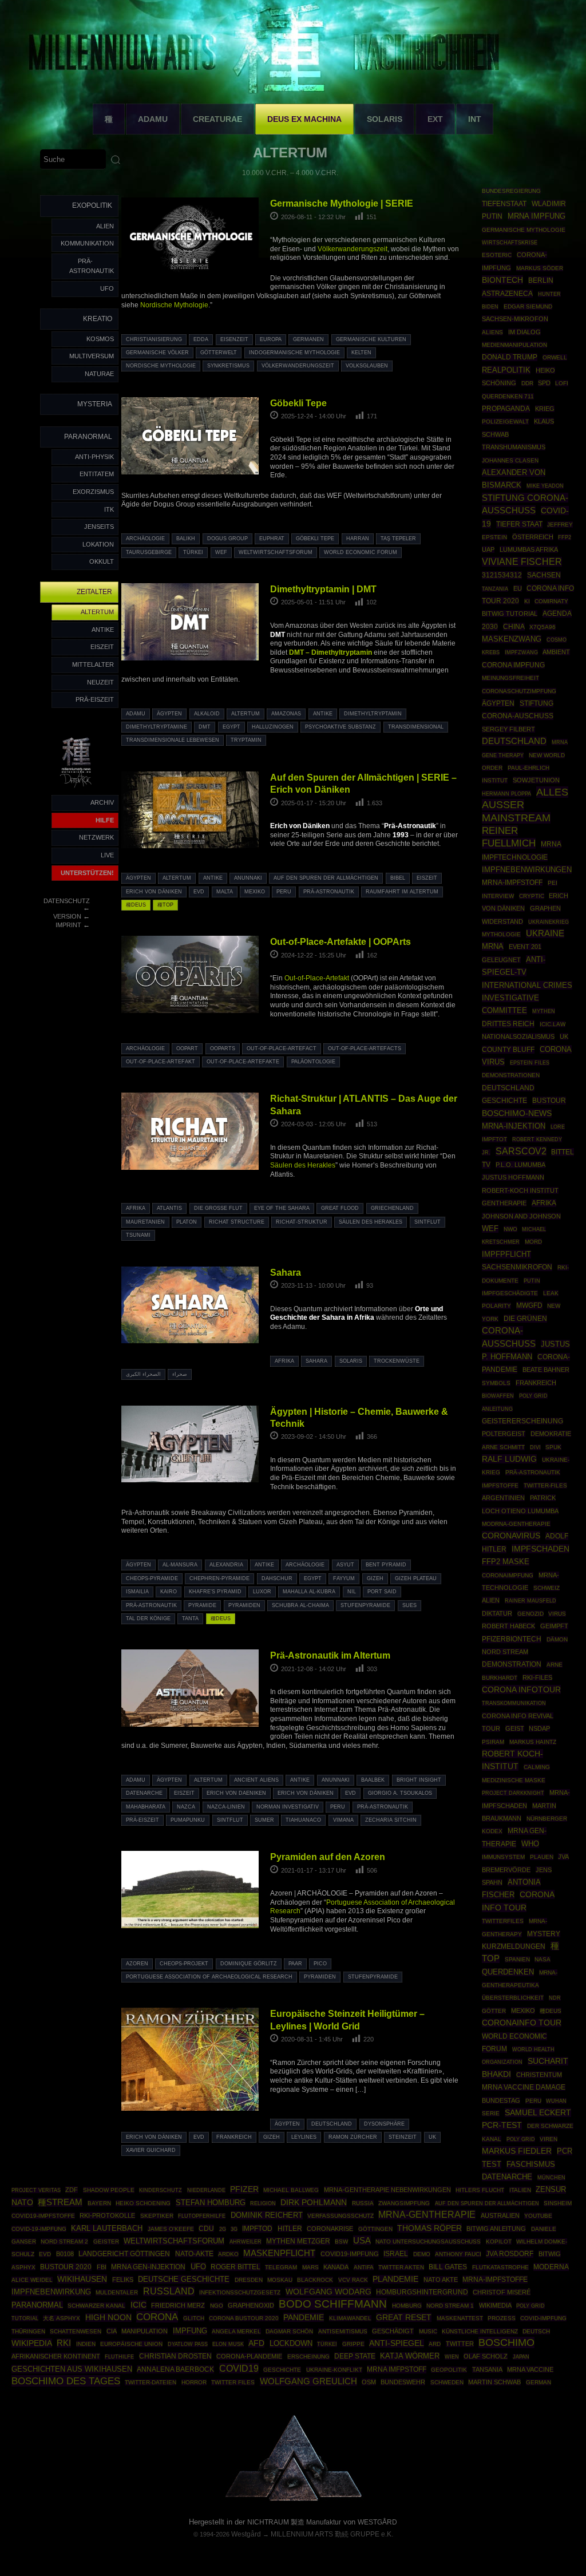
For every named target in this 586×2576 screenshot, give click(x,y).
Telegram (281, 2267)
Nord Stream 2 (64, 2241)
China (514, 627)
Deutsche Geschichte (184, 2279)
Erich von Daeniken (236, 1793)
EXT (435, 119)
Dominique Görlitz (249, 1964)
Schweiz (547, 1588)
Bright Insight (419, 1780)
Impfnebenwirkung (51, 2292)
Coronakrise (330, 2229)
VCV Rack (353, 2280)
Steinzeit (403, 2137)
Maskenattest (460, 2318)
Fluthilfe (119, 2357)
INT (475, 119)
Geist (515, 1728)
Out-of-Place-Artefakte (243, 1062)
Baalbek (373, 1780)
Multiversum (92, 356)
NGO (217, 2306)
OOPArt (187, 1048)
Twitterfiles (503, 1921)
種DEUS (136, 905)
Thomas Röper (429, 2228)
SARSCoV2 (521, 1151)
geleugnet (501, 960)
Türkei (193, 552)
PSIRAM (493, 1742)
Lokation (98, 544)
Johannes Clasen (510, 460)
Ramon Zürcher (353, 2137)
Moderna (551, 2267)
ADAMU (153, 119)
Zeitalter (94, 592)
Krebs (491, 652)
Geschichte (282, 2370)
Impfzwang (521, 652)
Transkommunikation (514, 1703)
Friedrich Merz (178, 2305)
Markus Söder (540, 268)
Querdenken (508, 1972)
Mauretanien (145, 1222)
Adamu (136, 714)
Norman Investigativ (288, 1807)
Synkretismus (228, 366)
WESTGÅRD (377, 2522)
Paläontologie (313, 1062)
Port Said (382, 1592)
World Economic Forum (361, 552)
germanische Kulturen (371, 339)
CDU (206, 2228)
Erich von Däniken (154, 892)
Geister (106, 2241)
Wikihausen (82, 2279)
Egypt (231, 727)
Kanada (336, 2267)
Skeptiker (157, 2216)
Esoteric (497, 255)
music (428, 2331)
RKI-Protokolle (107, 2215)
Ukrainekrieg (549, 922)
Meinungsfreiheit (510, 678)
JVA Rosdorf (510, 2254)
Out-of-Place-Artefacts (365, 1048)
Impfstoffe (500, 1485)
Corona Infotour (521, 1689)
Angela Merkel (236, 2331)
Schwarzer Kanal (96, 2306)
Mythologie (501, 934)
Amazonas (286, 714)
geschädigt (393, 2331)
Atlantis (169, 1208)
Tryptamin (246, 740)
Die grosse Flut (218, 1208)
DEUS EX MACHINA (304, 119)
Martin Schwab (494, 2382)
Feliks (123, 2280)
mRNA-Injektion (514, 1126)
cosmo (557, 640)
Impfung (190, 2331)
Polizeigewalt (505, 422)
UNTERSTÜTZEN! (87, 873)
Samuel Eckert (538, 2112)
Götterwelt (219, 353)
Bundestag (501, 2100)
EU (518, 588)
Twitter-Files (545, 1485)
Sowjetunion (536, 780)
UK (432, 2137)
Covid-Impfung (543, 2318)
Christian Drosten (175, 2356)
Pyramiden (244, 1605)
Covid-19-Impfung (39, 2229)
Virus (557, 1614)
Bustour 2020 (66, 2267)
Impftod (257, 2229)
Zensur (551, 2189)
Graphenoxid (251, 2305)
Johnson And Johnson (521, 1216)
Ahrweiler (246, 2241)
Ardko (228, 2254)
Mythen (544, 1011)
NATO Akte (441, 2280)
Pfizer (244, 2189)
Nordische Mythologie (174, 305)
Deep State (355, 2356)
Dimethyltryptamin (373, 714)
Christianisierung (154, 339)
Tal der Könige (148, 1619)
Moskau (280, 2280)
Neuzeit (100, 682)
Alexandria (226, 1565)
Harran (358, 539)
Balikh (186, 539)
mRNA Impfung (536, 216)
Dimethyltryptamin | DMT (323, 589)
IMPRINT (68, 925)
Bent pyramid (386, 1565)
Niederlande (206, 2190)
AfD (256, 2343)
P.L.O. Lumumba (520, 1165)
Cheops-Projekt (184, 1964)
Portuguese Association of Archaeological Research (209, 1977)
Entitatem (97, 474)
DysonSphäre (384, 2124)
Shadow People (109, 2190)
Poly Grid (521, 2139)
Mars (310, 2267)
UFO (107, 288)
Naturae (99, 374)
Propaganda (506, 409)
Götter (494, 2011)
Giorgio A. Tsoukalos (400, 1793)
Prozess (502, 2318)
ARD (435, 2344)
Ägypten (169, 714)
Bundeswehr (403, 2382)
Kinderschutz (161, 2190)
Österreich (533, 537)
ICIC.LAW (553, 1024)
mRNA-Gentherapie (427, 2215)
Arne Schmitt (503, 1447)
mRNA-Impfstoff (512, 883)
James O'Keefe (171, 2229)
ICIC (138, 2305)
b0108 (65, 2254)
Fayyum (344, 1578)
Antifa (364, 2267)
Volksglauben (367, 366)
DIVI (535, 1447)
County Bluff (508, 1050)
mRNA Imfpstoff (397, 2369)
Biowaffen (498, 1396)
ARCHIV (102, 802)
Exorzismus (93, 492)
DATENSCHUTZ (67, 901)
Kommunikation (87, 243)
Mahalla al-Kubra (309, 1592)
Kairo (169, 1592)
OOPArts (223, 1048)
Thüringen (28, 2331)
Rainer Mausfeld (530, 1600)
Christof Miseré (502, 2292)
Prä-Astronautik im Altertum (330, 1655)
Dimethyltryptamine (157, 727)
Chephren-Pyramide (219, 1578)
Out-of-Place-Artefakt (317, 978)
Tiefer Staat (519, 524)
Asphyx (23, 2267)
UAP (488, 549)
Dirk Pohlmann (314, 2202)
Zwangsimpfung (404, 2203)
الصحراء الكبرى (143, 1374)
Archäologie (145, 539)
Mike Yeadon (545, 486)
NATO (22, 2202)
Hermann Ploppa (506, 794)
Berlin (541, 280)
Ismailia (137, 1592)
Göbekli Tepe (298, 403)
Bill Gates (448, 2267)
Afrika (136, 1208)
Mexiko (255, 892)
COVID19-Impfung (350, 2254)
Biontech (502, 280)
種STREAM (60, 2202)
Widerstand (502, 921)
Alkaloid (207, 714)
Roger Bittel (235, 2267)
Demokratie (551, 1434)
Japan (521, 2357)
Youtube (538, 2216)
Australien (500, 2215)
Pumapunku (188, 1820)
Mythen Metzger (298, 2241)
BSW (341, 2241)
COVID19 (239, 2368)
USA (362, 2240)
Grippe (353, 2344)
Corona (157, 2317)
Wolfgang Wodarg (328, 2292)
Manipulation (144, 2331)
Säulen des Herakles (303, 1165)
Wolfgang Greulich (308, 2381)
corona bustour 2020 (244, 2318)
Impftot (494, 1139)
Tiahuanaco (303, 1820)
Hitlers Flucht (480, 2190)
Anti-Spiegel (397, 2343)
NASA (543, 1959)
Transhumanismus (514, 447)
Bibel (398, 878)
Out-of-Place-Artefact (282, 1048)
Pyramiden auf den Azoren (328, 1857)
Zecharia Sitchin (391, 1820)
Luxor (262, 1592)
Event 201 (525, 947)
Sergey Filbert (508, 729)
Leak (551, 1293)
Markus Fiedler (517, 2151)
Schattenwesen (76, 2331)
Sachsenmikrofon (517, 1267)
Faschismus (531, 2165)
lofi (562, 383)
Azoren (137, 1964)
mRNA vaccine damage (524, 2087)
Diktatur (497, 1613)
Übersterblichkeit (513, 1998)
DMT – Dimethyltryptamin (330, 652)
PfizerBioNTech (512, 1639)
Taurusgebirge (149, 552)
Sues (409, 1605)
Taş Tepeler (398, 539)
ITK (109, 509)
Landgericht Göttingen (124, 2254)
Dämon (557, 1639)
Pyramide (202, 1605)
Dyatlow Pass (188, 2344)
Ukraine (545, 933)
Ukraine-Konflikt (334, 2370)
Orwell (555, 357)
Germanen (308, 339)
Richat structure (237, 1222)
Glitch (194, 2318)
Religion (263, 2203)
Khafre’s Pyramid (215, 1592)
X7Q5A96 (543, 627)
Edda (201, 339)
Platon (187, 1222)
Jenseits (99, 527)
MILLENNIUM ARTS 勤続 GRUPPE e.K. (332, 2534)
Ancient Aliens (256, 1780)
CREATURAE (217, 119)
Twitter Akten (401, 2267)
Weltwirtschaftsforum (276, 552)
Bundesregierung (511, 191)
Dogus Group (227, 539)
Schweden (447, 2382)
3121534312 (502, 575)
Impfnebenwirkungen (527, 870)
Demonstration (512, 1664)
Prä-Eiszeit (95, 699)
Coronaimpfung (508, 1575)
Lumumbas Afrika (529, 549)
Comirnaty (551, 601)
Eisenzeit (234, 339)
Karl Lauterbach (107, 2229)
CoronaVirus (511, 1536)
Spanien (517, 1959)
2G (223, 2229)
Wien (452, 2357)
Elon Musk (228, 2344)
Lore (558, 1127)
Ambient (556, 652)
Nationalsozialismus (518, 1036)
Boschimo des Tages (66, 2381)
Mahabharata (146, 1807)
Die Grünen (525, 1319)
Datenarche (144, 1793)
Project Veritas (36, 2190)
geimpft (554, 1626)
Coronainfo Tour (522, 2023)
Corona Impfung (513, 665)
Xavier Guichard (151, 2150)
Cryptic (532, 896)
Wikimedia (495, 2305)
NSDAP (539, 1728)
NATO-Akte (194, 2253)
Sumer (264, 1820)
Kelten (361, 353)
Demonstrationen (511, 1075)
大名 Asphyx (62, 2318)
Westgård (246, 2534)
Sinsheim (558, 2203)
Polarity (496, 1306)
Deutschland (332, 2124)
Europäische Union (131, 2344)
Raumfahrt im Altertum (402, 892)
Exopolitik (92, 205)
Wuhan (556, 2101)
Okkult (102, 561)
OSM (369, 2382)
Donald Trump (510, 357)
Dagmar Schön (289, 2331)
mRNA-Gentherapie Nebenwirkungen (387, 2190)
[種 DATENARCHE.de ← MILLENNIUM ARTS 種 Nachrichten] (77, 789)
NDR (555, 1998)
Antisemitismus (343, 2331)
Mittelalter (93, 664)
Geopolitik (449, 2370)
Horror (194, 2382)
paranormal (37, 2305)
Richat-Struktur (302, 1222)
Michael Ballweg (291, 2190)
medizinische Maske (514, 1780)
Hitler (290, 2228)
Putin (532, 1281)
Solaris (351, 1361)
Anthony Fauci (458, 2254)
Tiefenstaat (504, 204)
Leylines (304, 2137)
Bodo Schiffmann (333, 2304)
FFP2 (565, 537)
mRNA (493, 946)
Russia (363, 2203)
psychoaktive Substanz (340, 727)
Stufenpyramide (365, 1605)
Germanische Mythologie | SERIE (342, 203)
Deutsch (536, 2331)
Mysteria (95, 404)
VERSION (67, 916)
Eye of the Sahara (282, 1208)
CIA (112, 2331)
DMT (205, 727)
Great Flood (340, 1208)
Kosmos (100, 339)
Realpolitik (506, 370)
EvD (199, 892)
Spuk (553, 1447)
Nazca (186, 1807)
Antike (103, 630)
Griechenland (392, 1208)
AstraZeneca (507, 294)
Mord (533, 1242)
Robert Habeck (508, 1626)
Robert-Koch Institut (520, 1190)
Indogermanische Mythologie (294, 353)
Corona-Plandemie (249, 2356)
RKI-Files (537, 1677)
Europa (271, 339)
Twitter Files (233, 2382)
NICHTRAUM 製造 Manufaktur (294, 2522)
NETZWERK (96, 837)
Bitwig (550, 2254)
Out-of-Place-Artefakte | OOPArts (340, 941)
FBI (102, 2267)
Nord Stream (505, 1652)
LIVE (107, 855)
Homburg (407, 2306)
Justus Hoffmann (513, 1177)
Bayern (99, 2203)
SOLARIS (385, 119)
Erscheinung (308, 2357)
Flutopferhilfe (202, 2216)
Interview (498, 896)
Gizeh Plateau (416, 1578)
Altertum (97, 612)
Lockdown (291, 2344)
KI (527, 601)
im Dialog (524, 332)
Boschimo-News (517, 1113)
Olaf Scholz (486, 2356)
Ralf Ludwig (509, 1459)
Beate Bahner (546, 1370)
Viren (549, 2139)
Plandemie (395, 2279)
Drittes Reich (508, 1024)
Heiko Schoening (143, 2203)
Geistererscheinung (522, 1421)
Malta (225, 892)
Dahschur (277, 1578)
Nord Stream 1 (450, 2306)
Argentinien (503, 1498)
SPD (544, 383)
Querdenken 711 (508, 396)
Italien (520, 2190)
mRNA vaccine (530, 2369)
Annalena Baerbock (175, 2369)
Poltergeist (504, 1434)
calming (537, 1767)
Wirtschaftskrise (510, 242)
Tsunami (138, 1235)
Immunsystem (503, 1857)
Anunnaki (248, 878)
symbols (496, 1383)
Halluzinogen (273, 727)
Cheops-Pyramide (152, 1578)
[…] (361, 2090)
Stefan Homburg (211, 2203)
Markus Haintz (533, 1742)
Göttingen (375, 2229)
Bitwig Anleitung (496, 2229)
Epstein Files (530, 1063)
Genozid (530, 1614)
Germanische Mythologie (524, 230)
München (551, 2177)
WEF (221, 552)
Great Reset (404, 2317)
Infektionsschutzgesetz (240, 2292)
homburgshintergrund (422, 2292)
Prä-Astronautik (92, 266)
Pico (320, 1964)
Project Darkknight (513, 1793)
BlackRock (315, 2280)
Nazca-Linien (226, 1807)
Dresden (249, 2280)
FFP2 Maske (506, 1562)
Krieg (545, 409)
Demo (422, 2254)
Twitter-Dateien (151, 2382)
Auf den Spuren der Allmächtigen (326, 878)
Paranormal (88, 437)
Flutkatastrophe (500, 2267)
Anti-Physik (94, 457)
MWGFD (529, 1305)
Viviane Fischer (522, 562)
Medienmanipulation (514, 345)
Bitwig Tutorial (510, 614)
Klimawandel (350, 2318)
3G (234, 2229)
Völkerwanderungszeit (353, 249)
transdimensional (416, 727)
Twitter (460, 2344)
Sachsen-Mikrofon (515, 319)
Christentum (539, 2075)
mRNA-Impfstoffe (495, 2280)
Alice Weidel (32, 2280)
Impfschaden (541, 1549)
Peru (284, 892)
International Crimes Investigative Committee (527, 998)
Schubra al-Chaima (300, 1605)
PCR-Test (502, 2125)
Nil (352, 1592)
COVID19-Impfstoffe (43, 2216)
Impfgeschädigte (510, 1293)
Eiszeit (102, 647)
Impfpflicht (506, 1254)
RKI (64, 2343)
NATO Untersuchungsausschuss (428, 2241)
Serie (491, 2113)
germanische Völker (157, 353)
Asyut (345, 1565)
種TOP (165, 905)
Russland (169, 2291)
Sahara (286, 1272)
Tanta (190, 1619)
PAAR (295, 1964)
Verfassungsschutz (340, 2216)
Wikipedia (32, 2343)
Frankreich (234, 2137)
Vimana (343, 1820)
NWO (510, 1229)
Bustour (549, 1101)
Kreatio (98, 319)
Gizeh (375, 1578)
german (539, 2382)
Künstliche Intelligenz (480, 2331)
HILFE (105, 820)
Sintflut (427, 1222)
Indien (86, 2344)
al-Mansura (180, 1565)
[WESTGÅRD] (293, 2499)
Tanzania (495, 589)
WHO (530, 1844)
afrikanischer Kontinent (56, 2356)
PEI (553, 883)
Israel (396, 2254)
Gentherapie (504, 1203)
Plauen (542, 1857)
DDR (527, 383)
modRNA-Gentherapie (516, 1524)
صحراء (180, 1374)
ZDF (72, 2190)
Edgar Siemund (528, 306)
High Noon (108, 2318)
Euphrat (272, 539)
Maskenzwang (512, 639)
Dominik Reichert (267, 2215)
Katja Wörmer (410, 2356)
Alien (105, 226)
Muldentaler (117, 2292)
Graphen (545, 908)
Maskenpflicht (279, 2253)
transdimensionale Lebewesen (173, 740)
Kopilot (499, 2241)
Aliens (492, 332)
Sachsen (544, 575)
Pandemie (304, 2317)
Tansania (487, 2369)
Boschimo (506, 2342)
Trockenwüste (397, 1361)
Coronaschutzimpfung (519, 691)
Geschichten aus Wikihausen (72, 2369)
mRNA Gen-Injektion (148, 2267)
